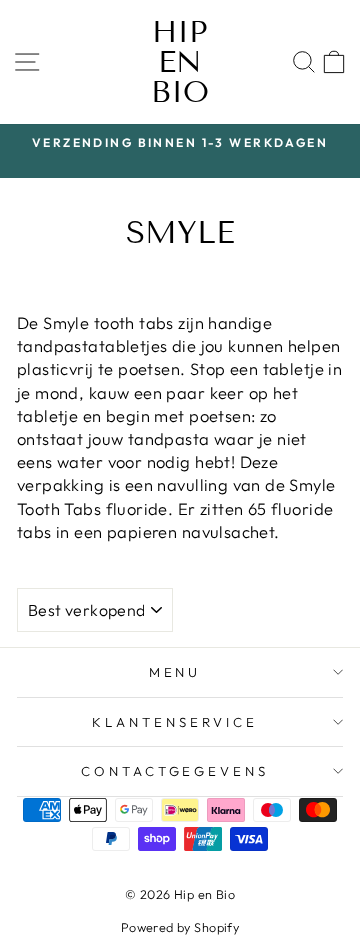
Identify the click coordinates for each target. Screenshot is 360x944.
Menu (175, 672)
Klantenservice (175, 722)
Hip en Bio (180, 62)
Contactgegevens (175, 771)
